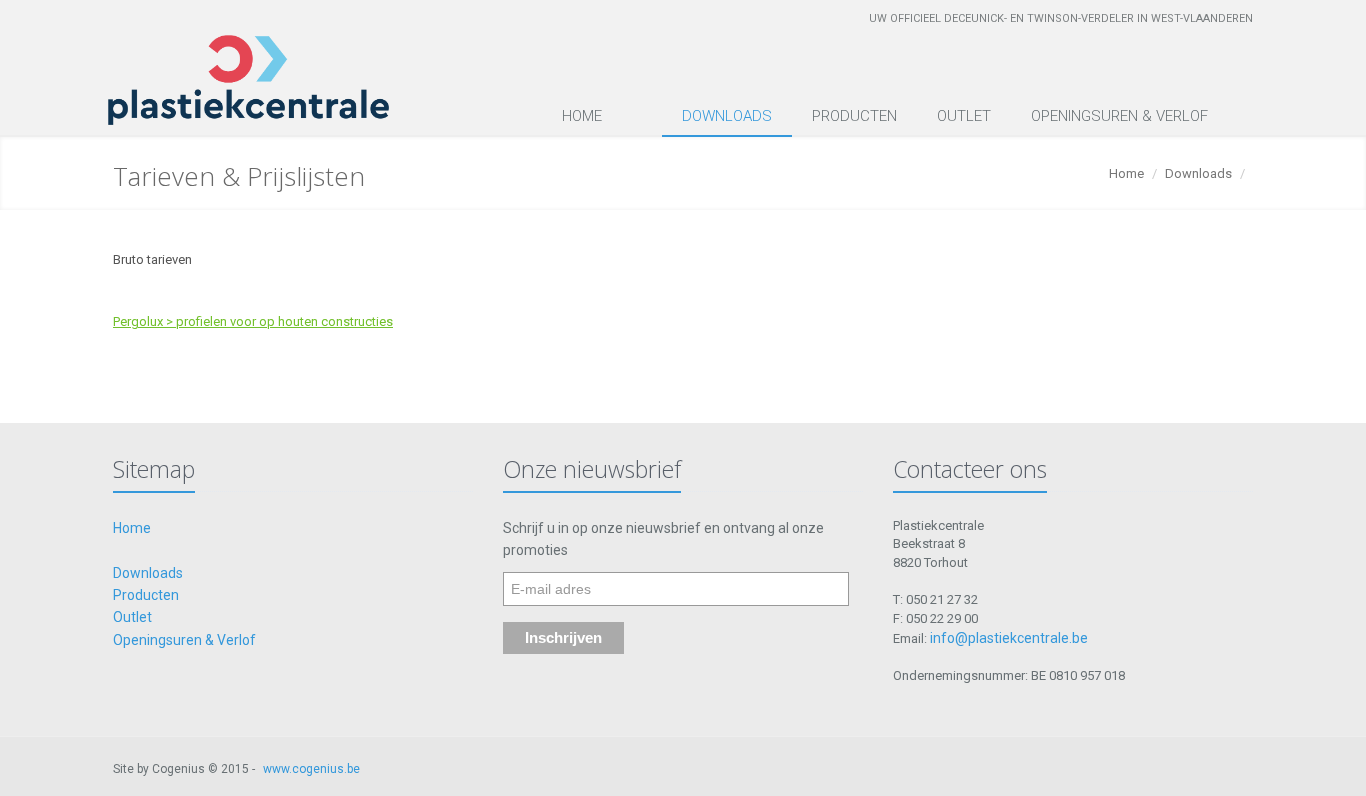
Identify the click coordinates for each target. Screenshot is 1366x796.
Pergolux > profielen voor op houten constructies (253, 321)
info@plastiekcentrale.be (1009, 638)
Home (582, 116)
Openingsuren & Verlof (1119, 116)
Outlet (964, 116)
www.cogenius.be (311, 769)
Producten (854, 116)
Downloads (727, 116)
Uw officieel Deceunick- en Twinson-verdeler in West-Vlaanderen (1061, 18)
